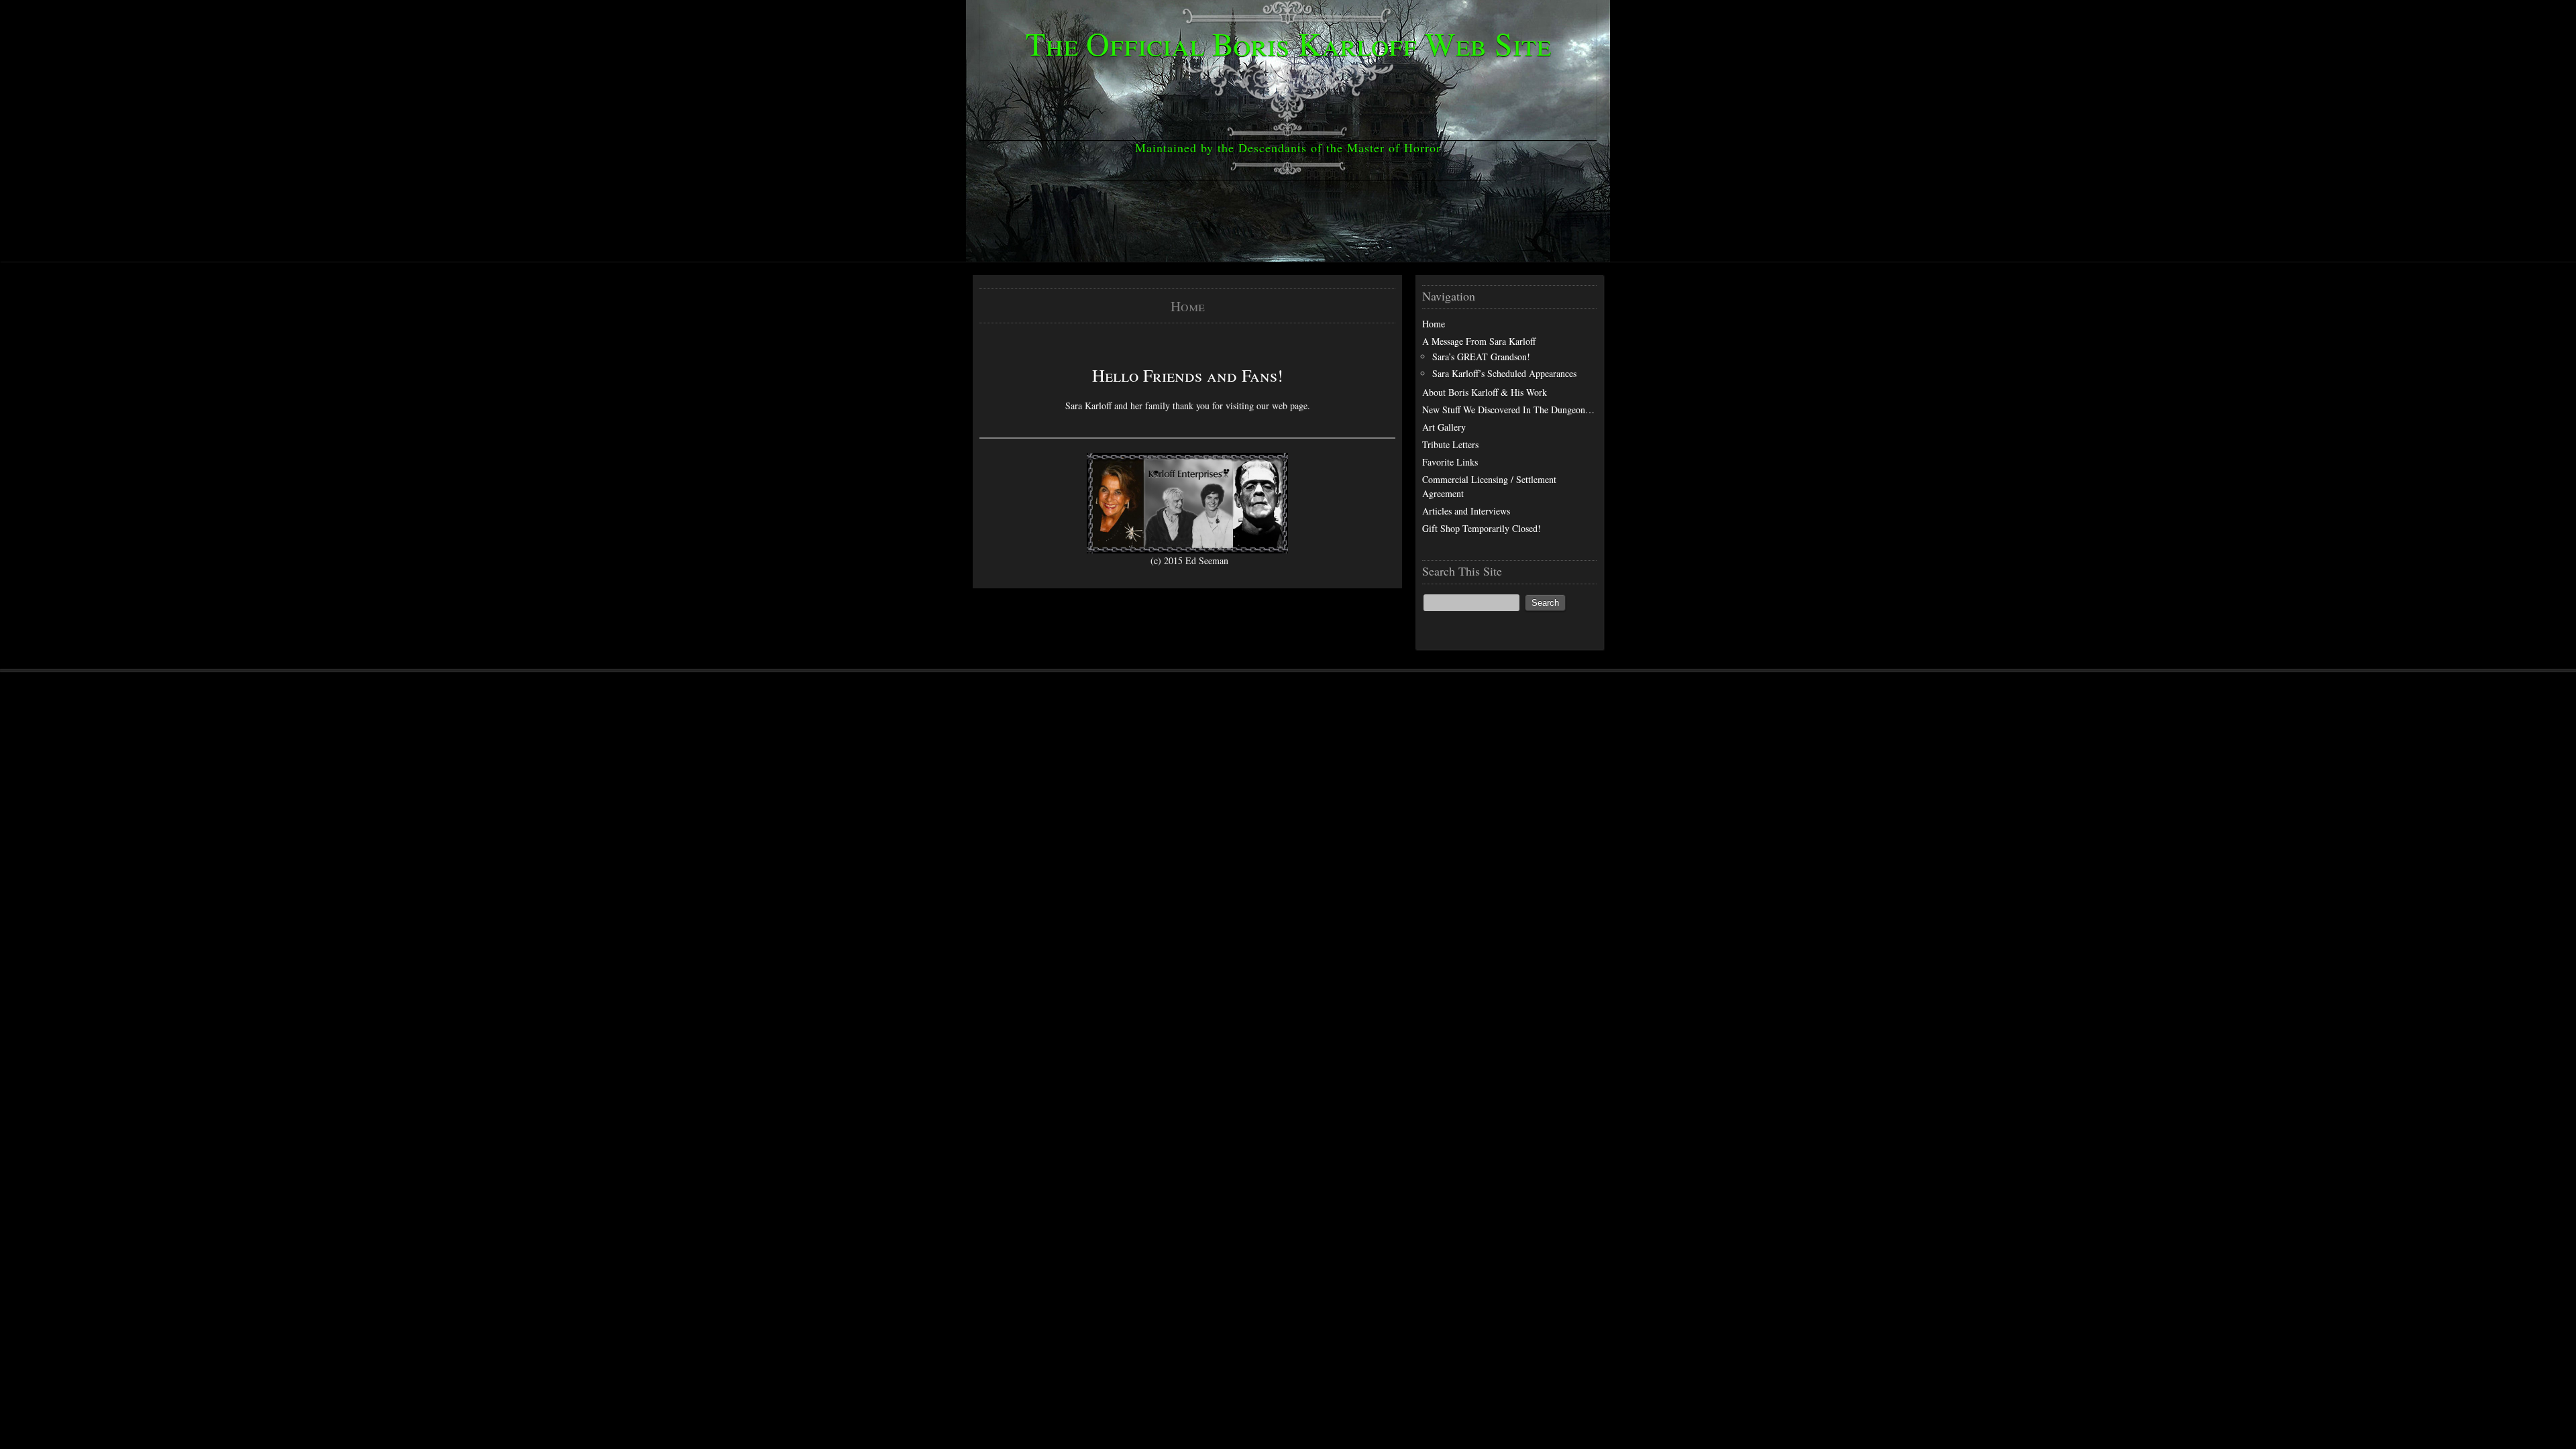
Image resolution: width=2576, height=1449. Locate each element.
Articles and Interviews (1466, 511)
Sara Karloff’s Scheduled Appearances (1504, 373)
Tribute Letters (1450, 444)
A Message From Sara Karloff (1479, 341)
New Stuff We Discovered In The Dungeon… (1508, 410)
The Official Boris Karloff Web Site (1288, 43)
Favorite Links (1450, 462)
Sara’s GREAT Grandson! (1481, 357)
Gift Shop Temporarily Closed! (1482, 528)
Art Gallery (1444, 427)
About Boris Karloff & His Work (1485, 392)
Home (1434, 324)
